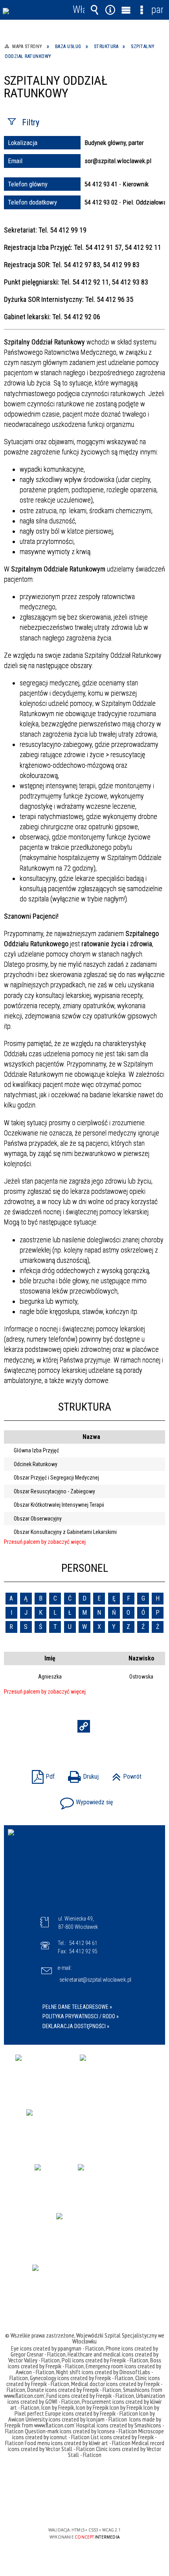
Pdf (41, 1774)
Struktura (85, 1407)
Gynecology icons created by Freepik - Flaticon (82, 2378)
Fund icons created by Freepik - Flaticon (90, 2395)
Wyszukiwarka (94, 10)
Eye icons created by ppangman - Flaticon (57, 2348)
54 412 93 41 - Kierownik (117, 184)
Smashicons (137, 2390)
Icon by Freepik (58, 2407)
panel (157, 10)
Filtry (31, 122)
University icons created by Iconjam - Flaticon (76, 2419)
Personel (85, 1568)
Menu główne (126, 10)
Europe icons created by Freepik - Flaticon (92, 2413)
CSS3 (84, 2507)
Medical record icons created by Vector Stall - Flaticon (86, 2446)
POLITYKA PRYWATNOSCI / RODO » (81, 2016)
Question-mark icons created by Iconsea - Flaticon (81, 2431)
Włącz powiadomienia (79, 10)
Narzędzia (110, 10)
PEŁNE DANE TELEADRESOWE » (77, 2007)
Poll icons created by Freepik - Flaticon (105, 2360)
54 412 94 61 (83, 1943)
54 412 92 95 (83, 1951)
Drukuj (81, 1774)
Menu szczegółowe (141, 10)
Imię (50, 1658)
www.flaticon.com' (24, 2395)
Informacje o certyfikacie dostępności (85, 2479)
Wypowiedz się (85, 1800)
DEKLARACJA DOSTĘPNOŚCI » (76, 2026)
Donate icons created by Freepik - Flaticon (74, 2390)
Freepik (13, 2425)
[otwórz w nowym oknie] (44, 2073)
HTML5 (72, 2507)
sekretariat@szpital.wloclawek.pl (95, 1980)
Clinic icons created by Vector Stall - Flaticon (115, 2452)
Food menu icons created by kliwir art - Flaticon (78, 2443)
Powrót (125, 1774)
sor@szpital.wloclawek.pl (118, 161)
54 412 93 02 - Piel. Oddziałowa (126, 202)
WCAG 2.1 (108, 2507)
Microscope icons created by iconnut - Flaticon (88, 2434)
